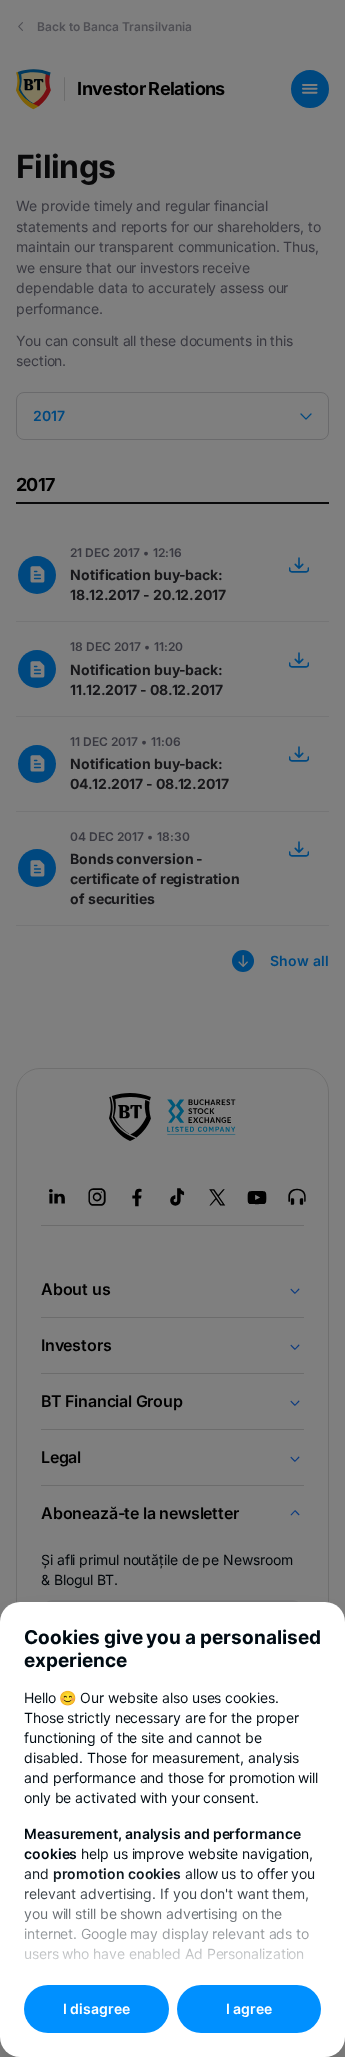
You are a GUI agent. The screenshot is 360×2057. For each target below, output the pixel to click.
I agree (249, 2008)
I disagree (96, 2008)
